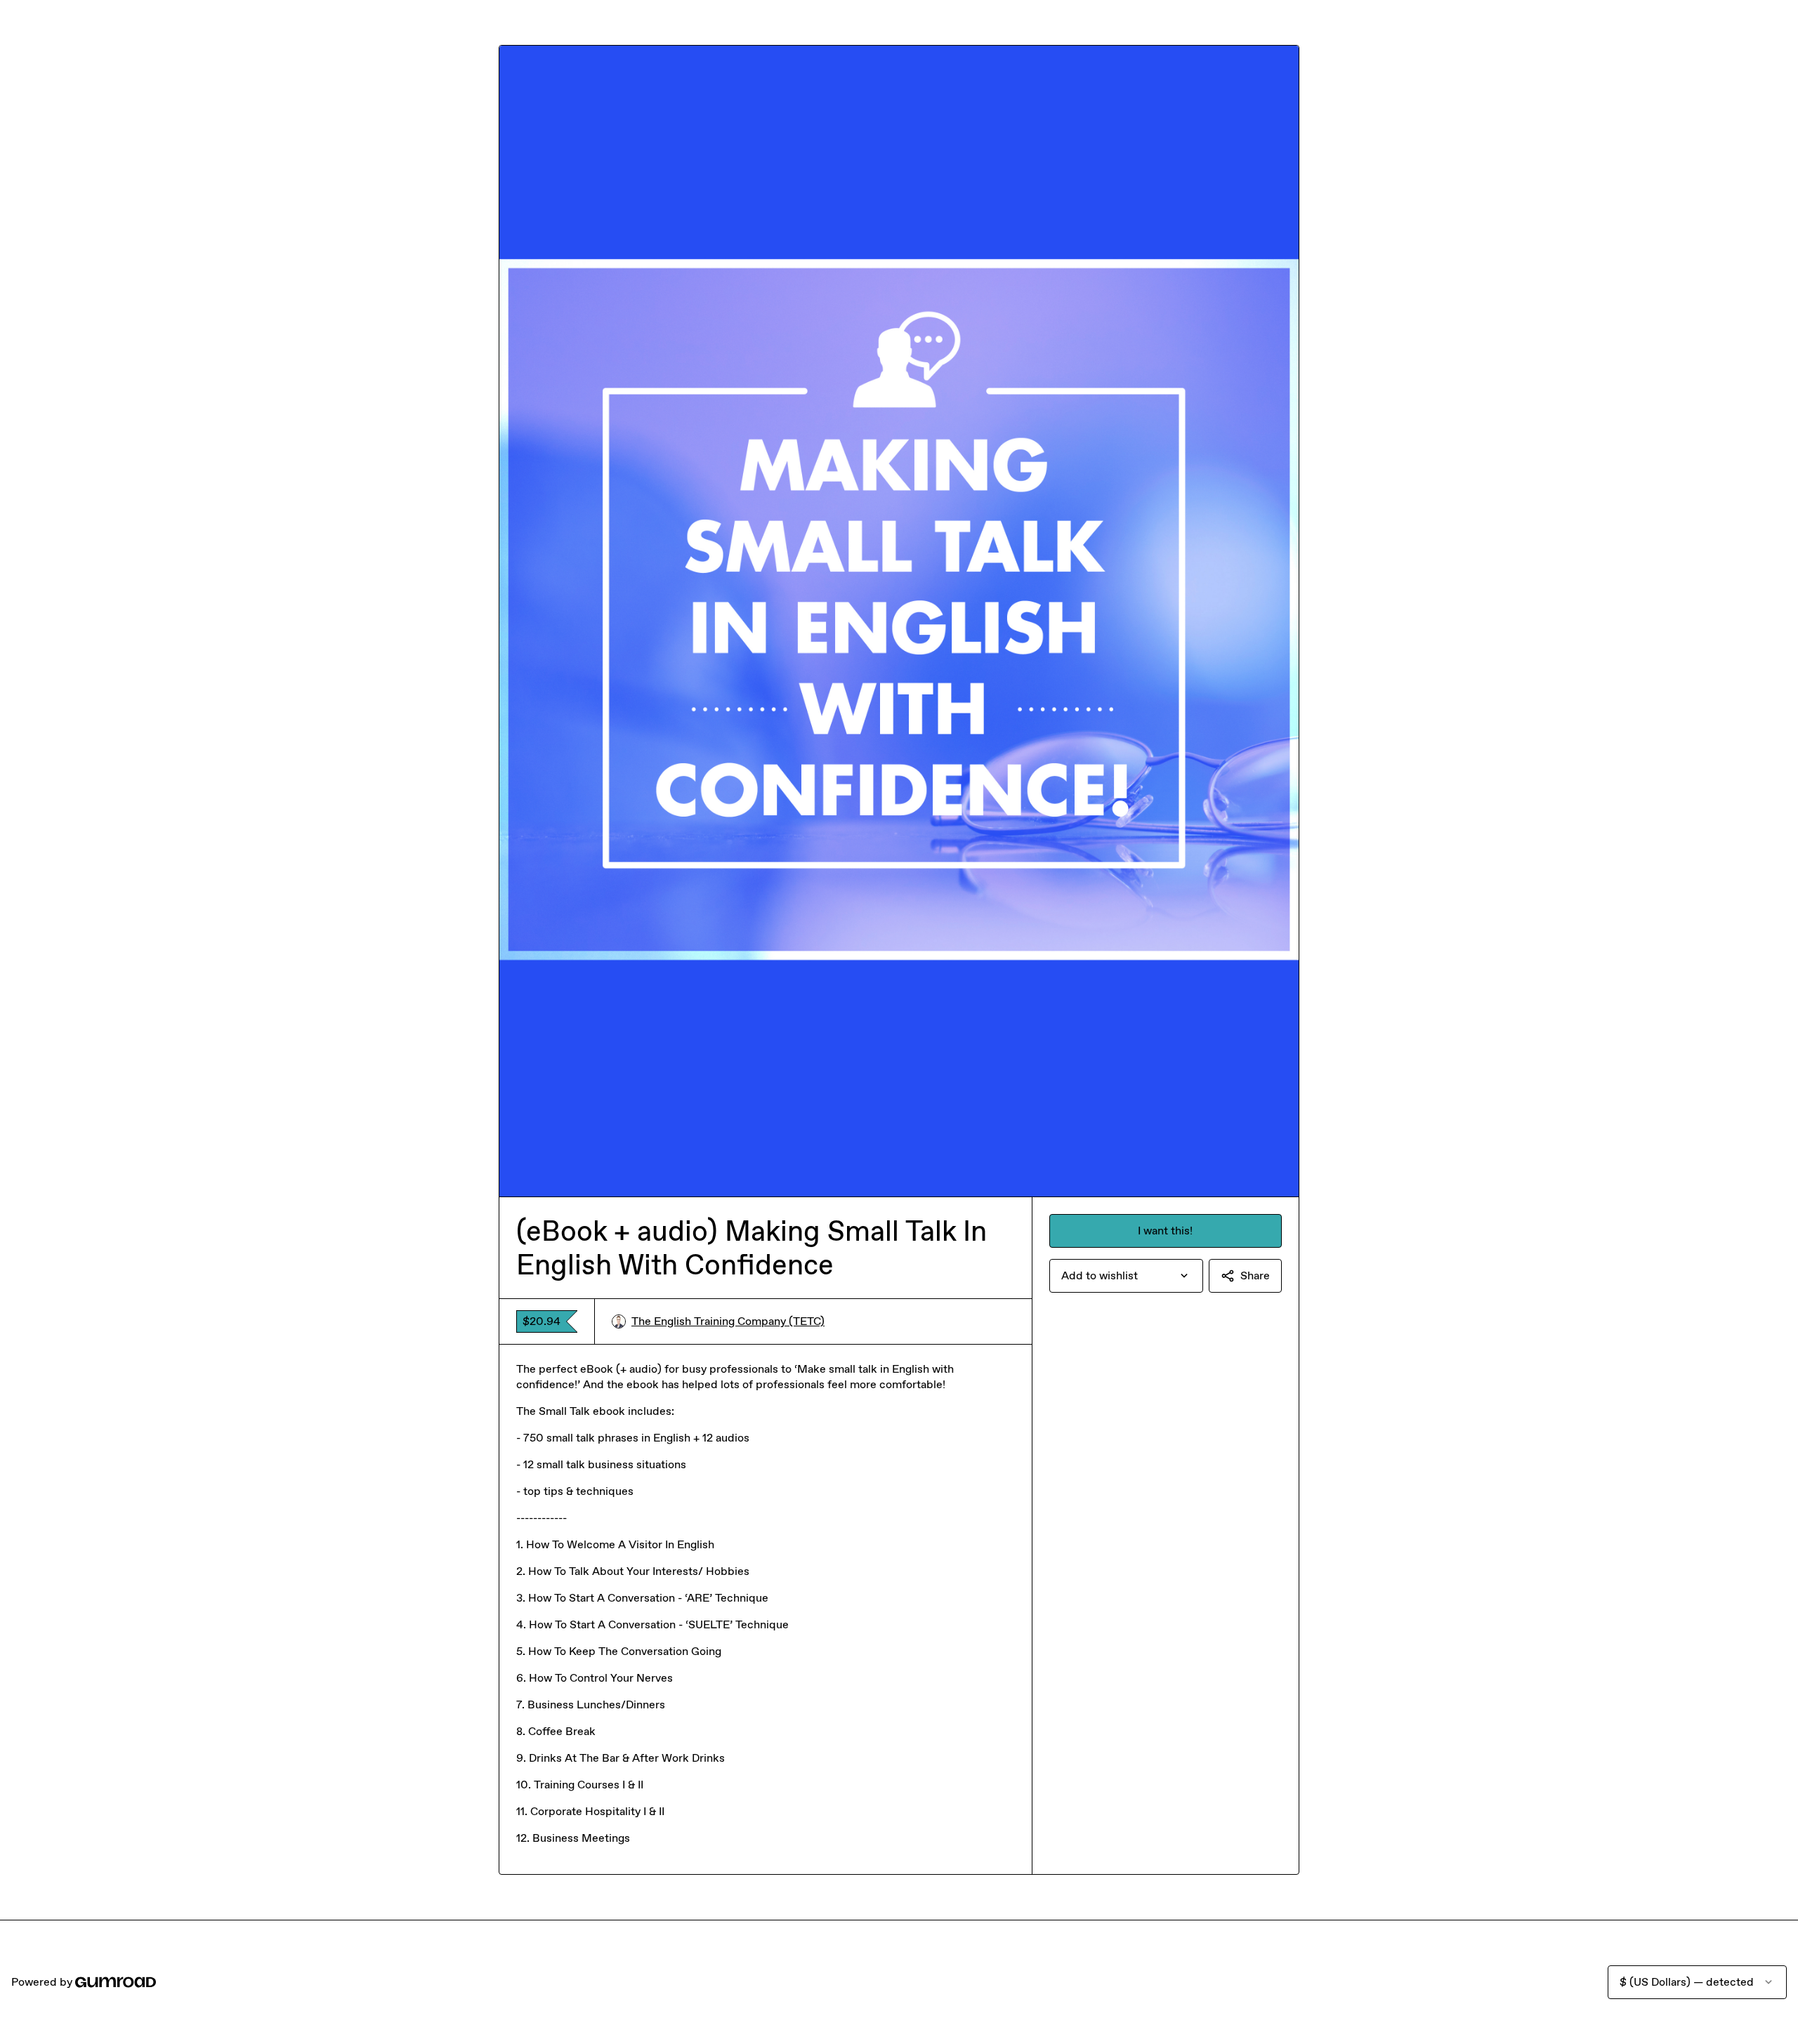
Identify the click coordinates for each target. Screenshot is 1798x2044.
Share (1255, 1275)
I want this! (1165, 1231)
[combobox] (1126, 1276)
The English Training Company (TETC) (728, 1321)
